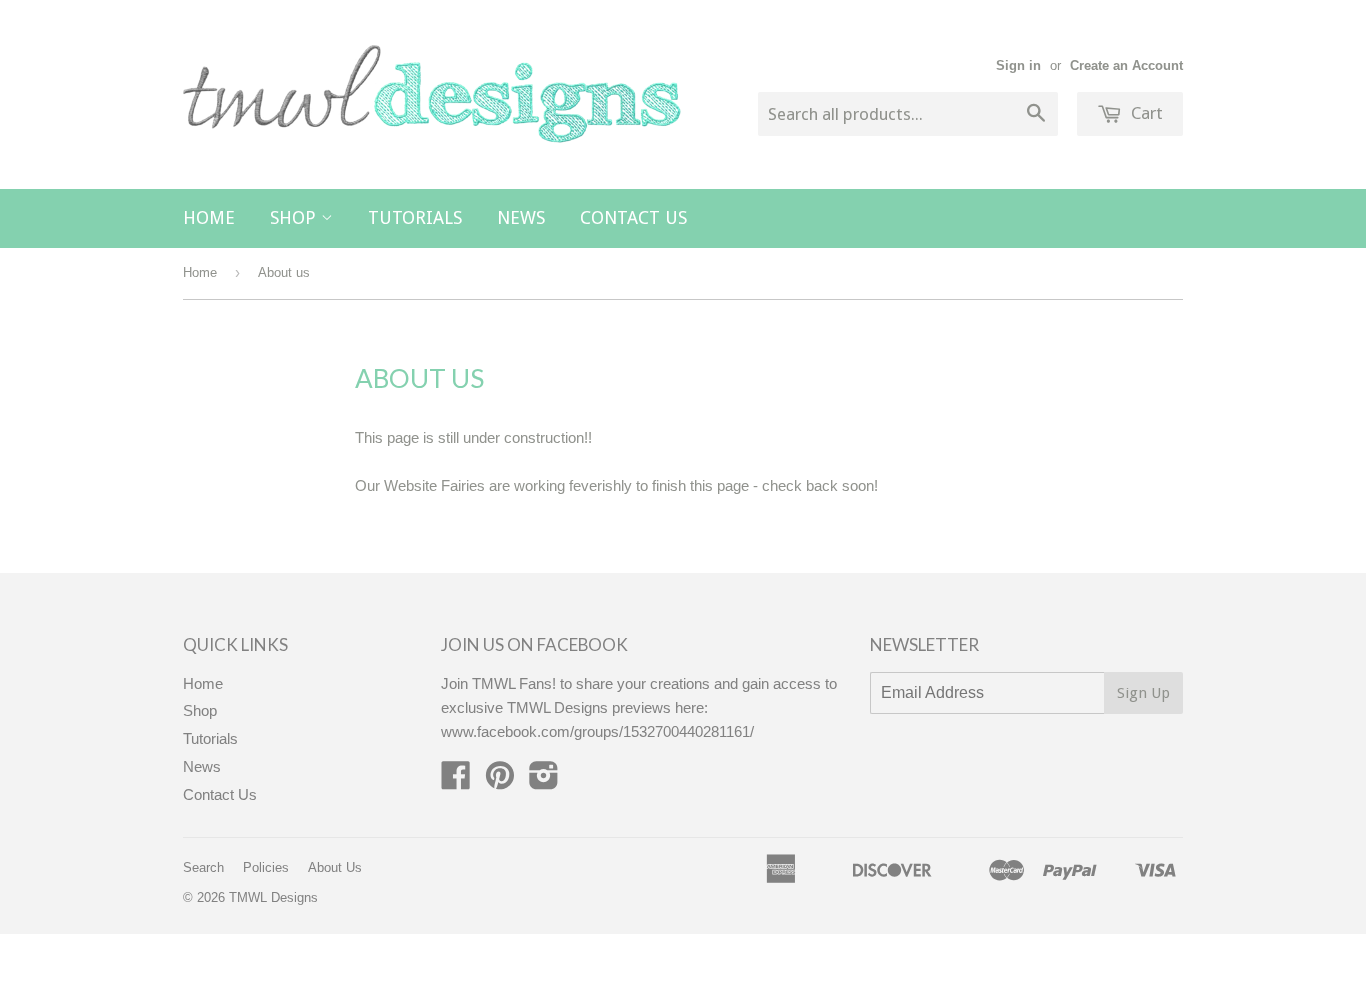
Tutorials (415, 217)
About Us (335, 867)
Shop (295, 217)
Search (203, 867)
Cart (1145, 113)
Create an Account (1126, 65)
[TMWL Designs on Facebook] (456, 781)
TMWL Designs (273, 897)
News (521, 217)
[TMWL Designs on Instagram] (544, 781)
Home (209, 217)
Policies (266, 867)
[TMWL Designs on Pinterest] (500, 781)
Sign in (1018, 65)
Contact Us (633, 217)
